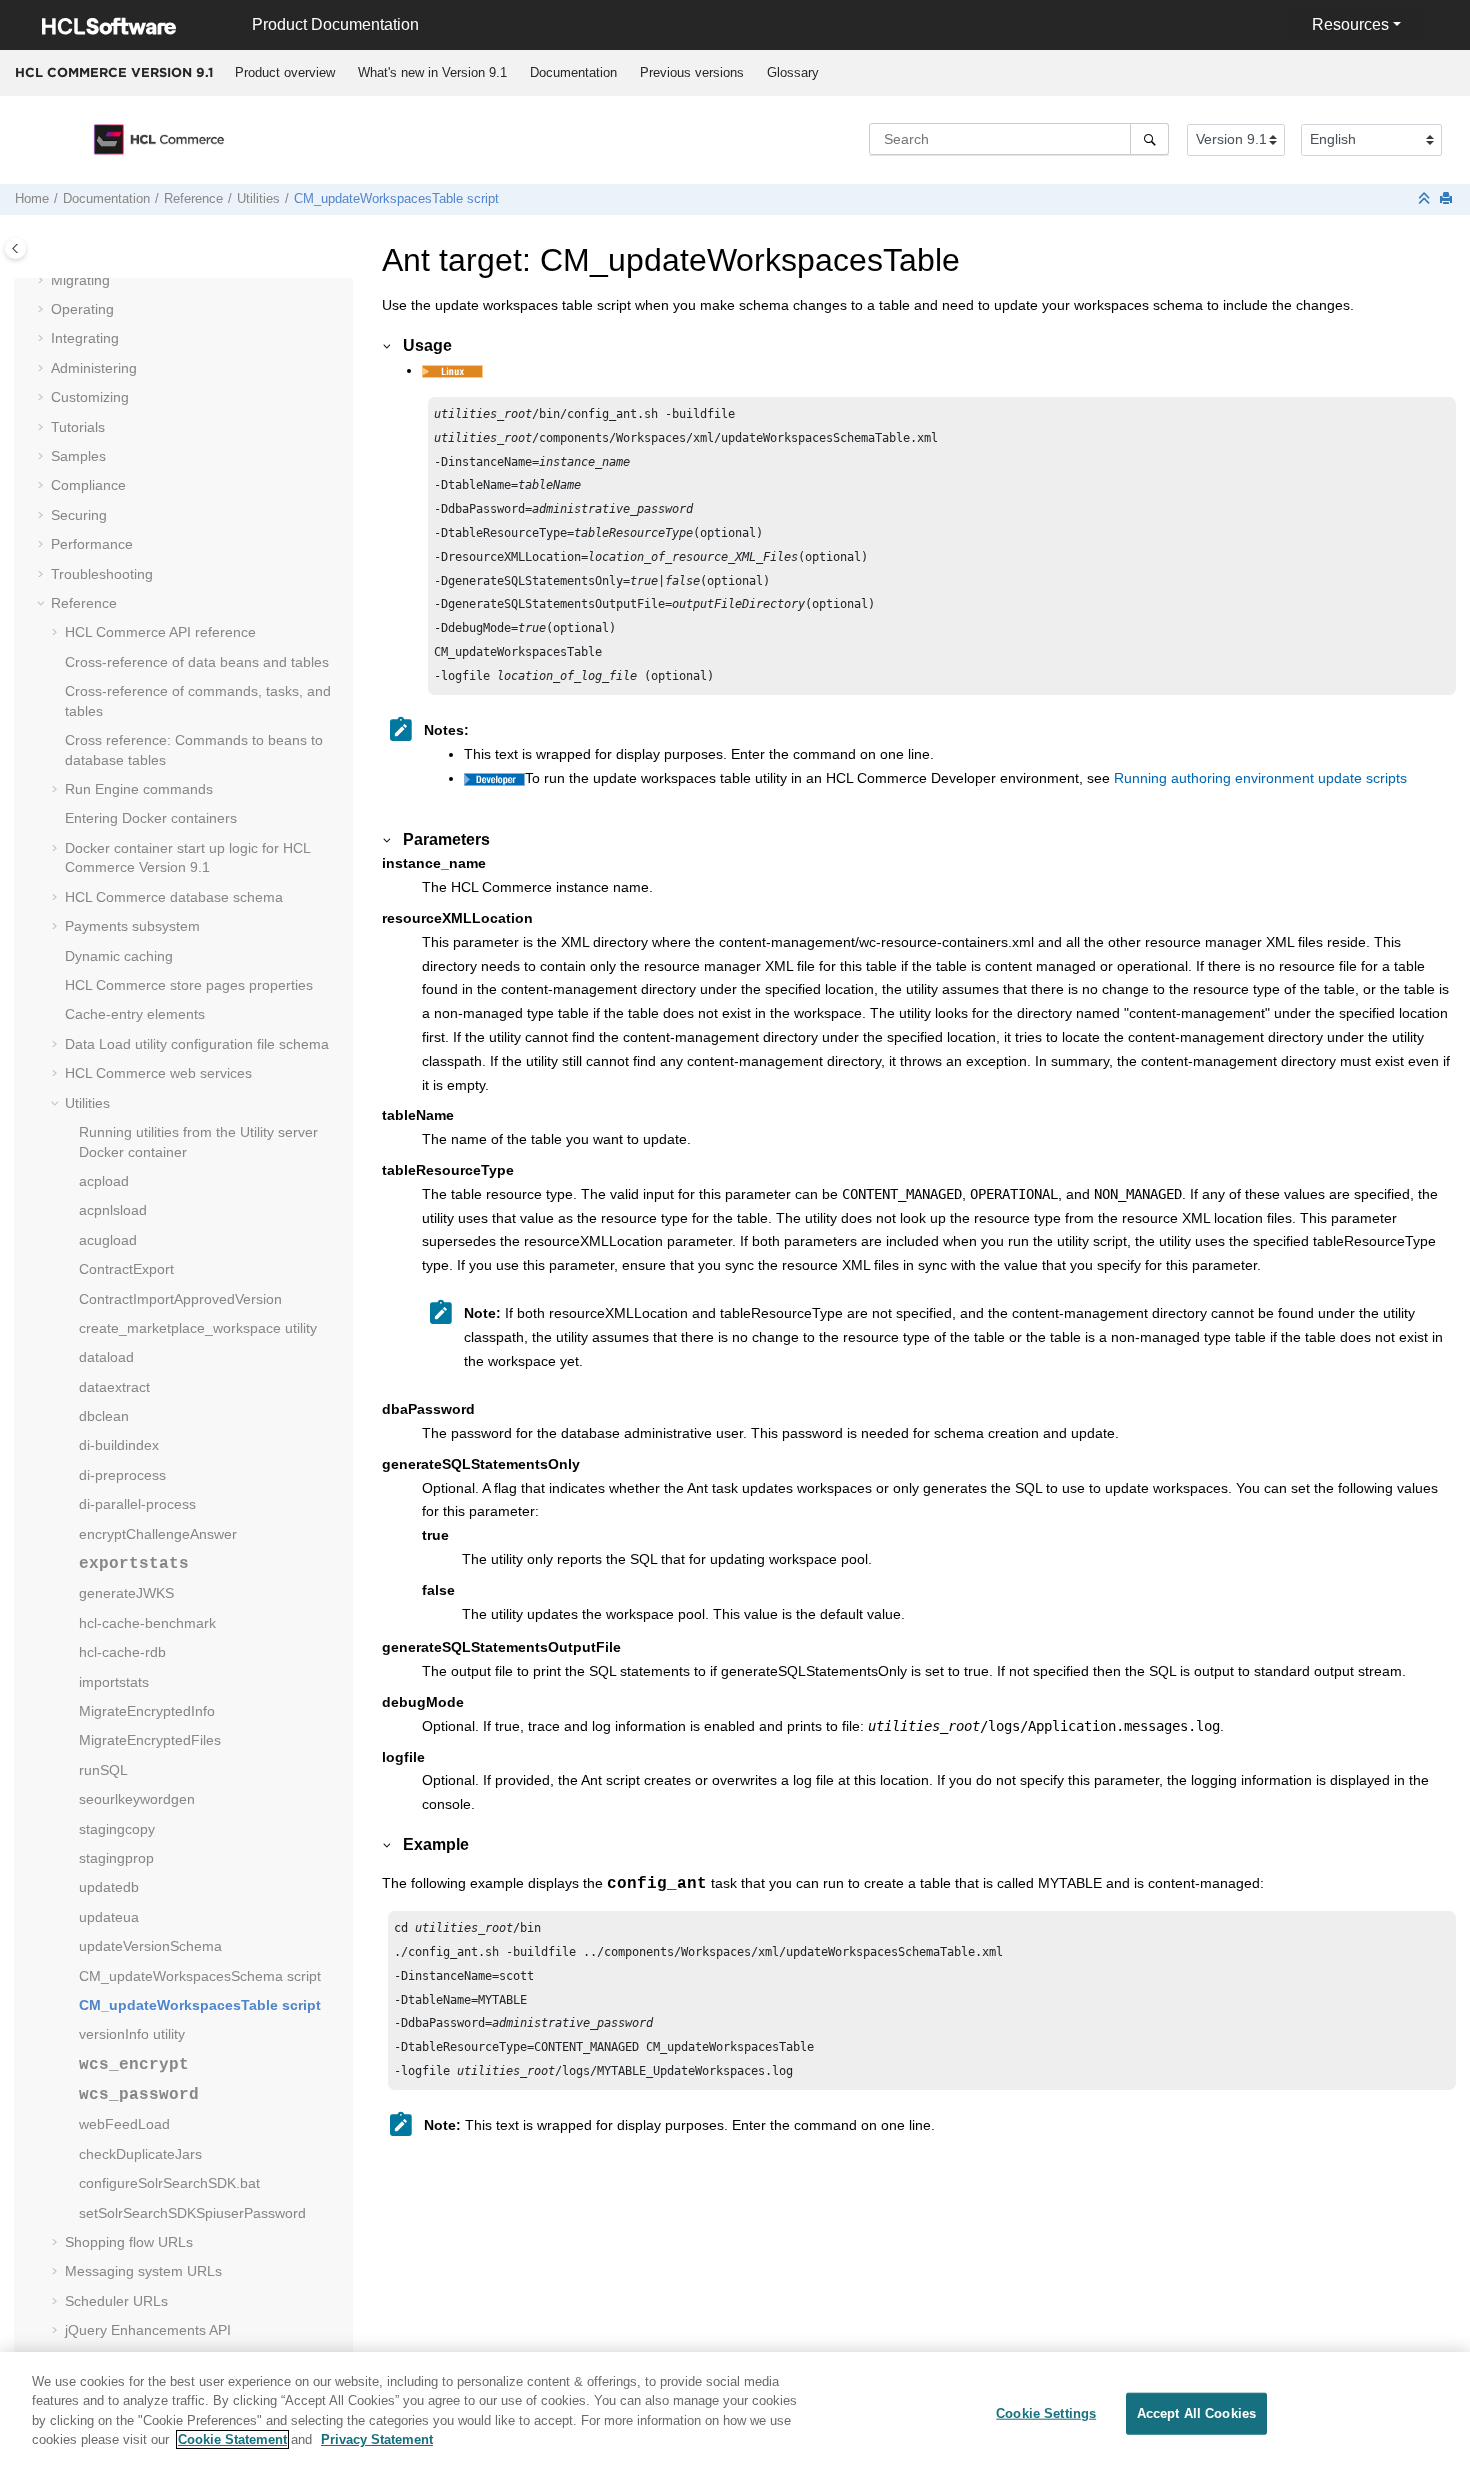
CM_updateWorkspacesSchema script (200, 1976)
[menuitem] (284, 73)
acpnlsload (113, 1210)
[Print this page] (1448, 199)
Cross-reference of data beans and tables (197, 662)
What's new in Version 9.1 (432, 72)
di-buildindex (119, 1445)
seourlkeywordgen (137, 1799)
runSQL (103, 1770)
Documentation (573, 72)
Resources (1350, 24)
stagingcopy (117, 1829)
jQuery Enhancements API (148, 2330)
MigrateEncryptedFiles (150, 1740)
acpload (104, 1181)
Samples (78, 456)
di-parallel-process (137, 1504)
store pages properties (189, 985)
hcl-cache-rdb (122, 1652)
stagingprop (116, 1858)
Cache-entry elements (135, 1014)
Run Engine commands (139, 789)
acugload (108, 1240)
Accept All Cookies (1196, 2413)
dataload (106, 1357)
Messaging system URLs (143, 2271)
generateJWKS (126, 1593)
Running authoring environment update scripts (1260, 778)
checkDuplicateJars (140, 2154)
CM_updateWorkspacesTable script (396, 199)
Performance (92, 544)
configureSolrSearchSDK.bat (169, 2183)
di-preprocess (122, 1475)
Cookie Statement (232, 2439)
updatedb (109, 1887)
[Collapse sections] (1426, 199)
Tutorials (78, 427)
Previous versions (692, 72)
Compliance (88, 485)
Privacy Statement (377, 2439)
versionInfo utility (132, 2034)
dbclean (104, 1416)
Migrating (80, 280)
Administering (94, 368)
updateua (109, 1917)
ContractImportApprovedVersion (180, 1299)
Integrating (85, 338)
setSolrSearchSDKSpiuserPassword (192, 2213)
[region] (735, 2412)
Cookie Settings (1046, 2413)
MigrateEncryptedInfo (147, 1711)
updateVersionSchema (150, 1946)
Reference (193, 199)
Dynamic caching (119, 956)
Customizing (90, 397)
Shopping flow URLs (129, 2242)
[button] (43, 281)
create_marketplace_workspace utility (198, 1328)
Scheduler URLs (116, 2301)
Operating (82, 309)
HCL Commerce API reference (160, 632)
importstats (114, 1682)
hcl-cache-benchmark (147, 1623)
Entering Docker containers (151, 818)
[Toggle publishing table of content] (15, 248)
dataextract (114, 1387)
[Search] (1149, 139)
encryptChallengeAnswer (158, 1534)
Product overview (285, 72)
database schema (174, 897)
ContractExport (126, 1269)
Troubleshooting (102, 574)
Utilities (258, 199)
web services (158, 1073)
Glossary (793, 72)
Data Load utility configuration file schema (197, 1044)
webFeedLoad (124, 2124)
